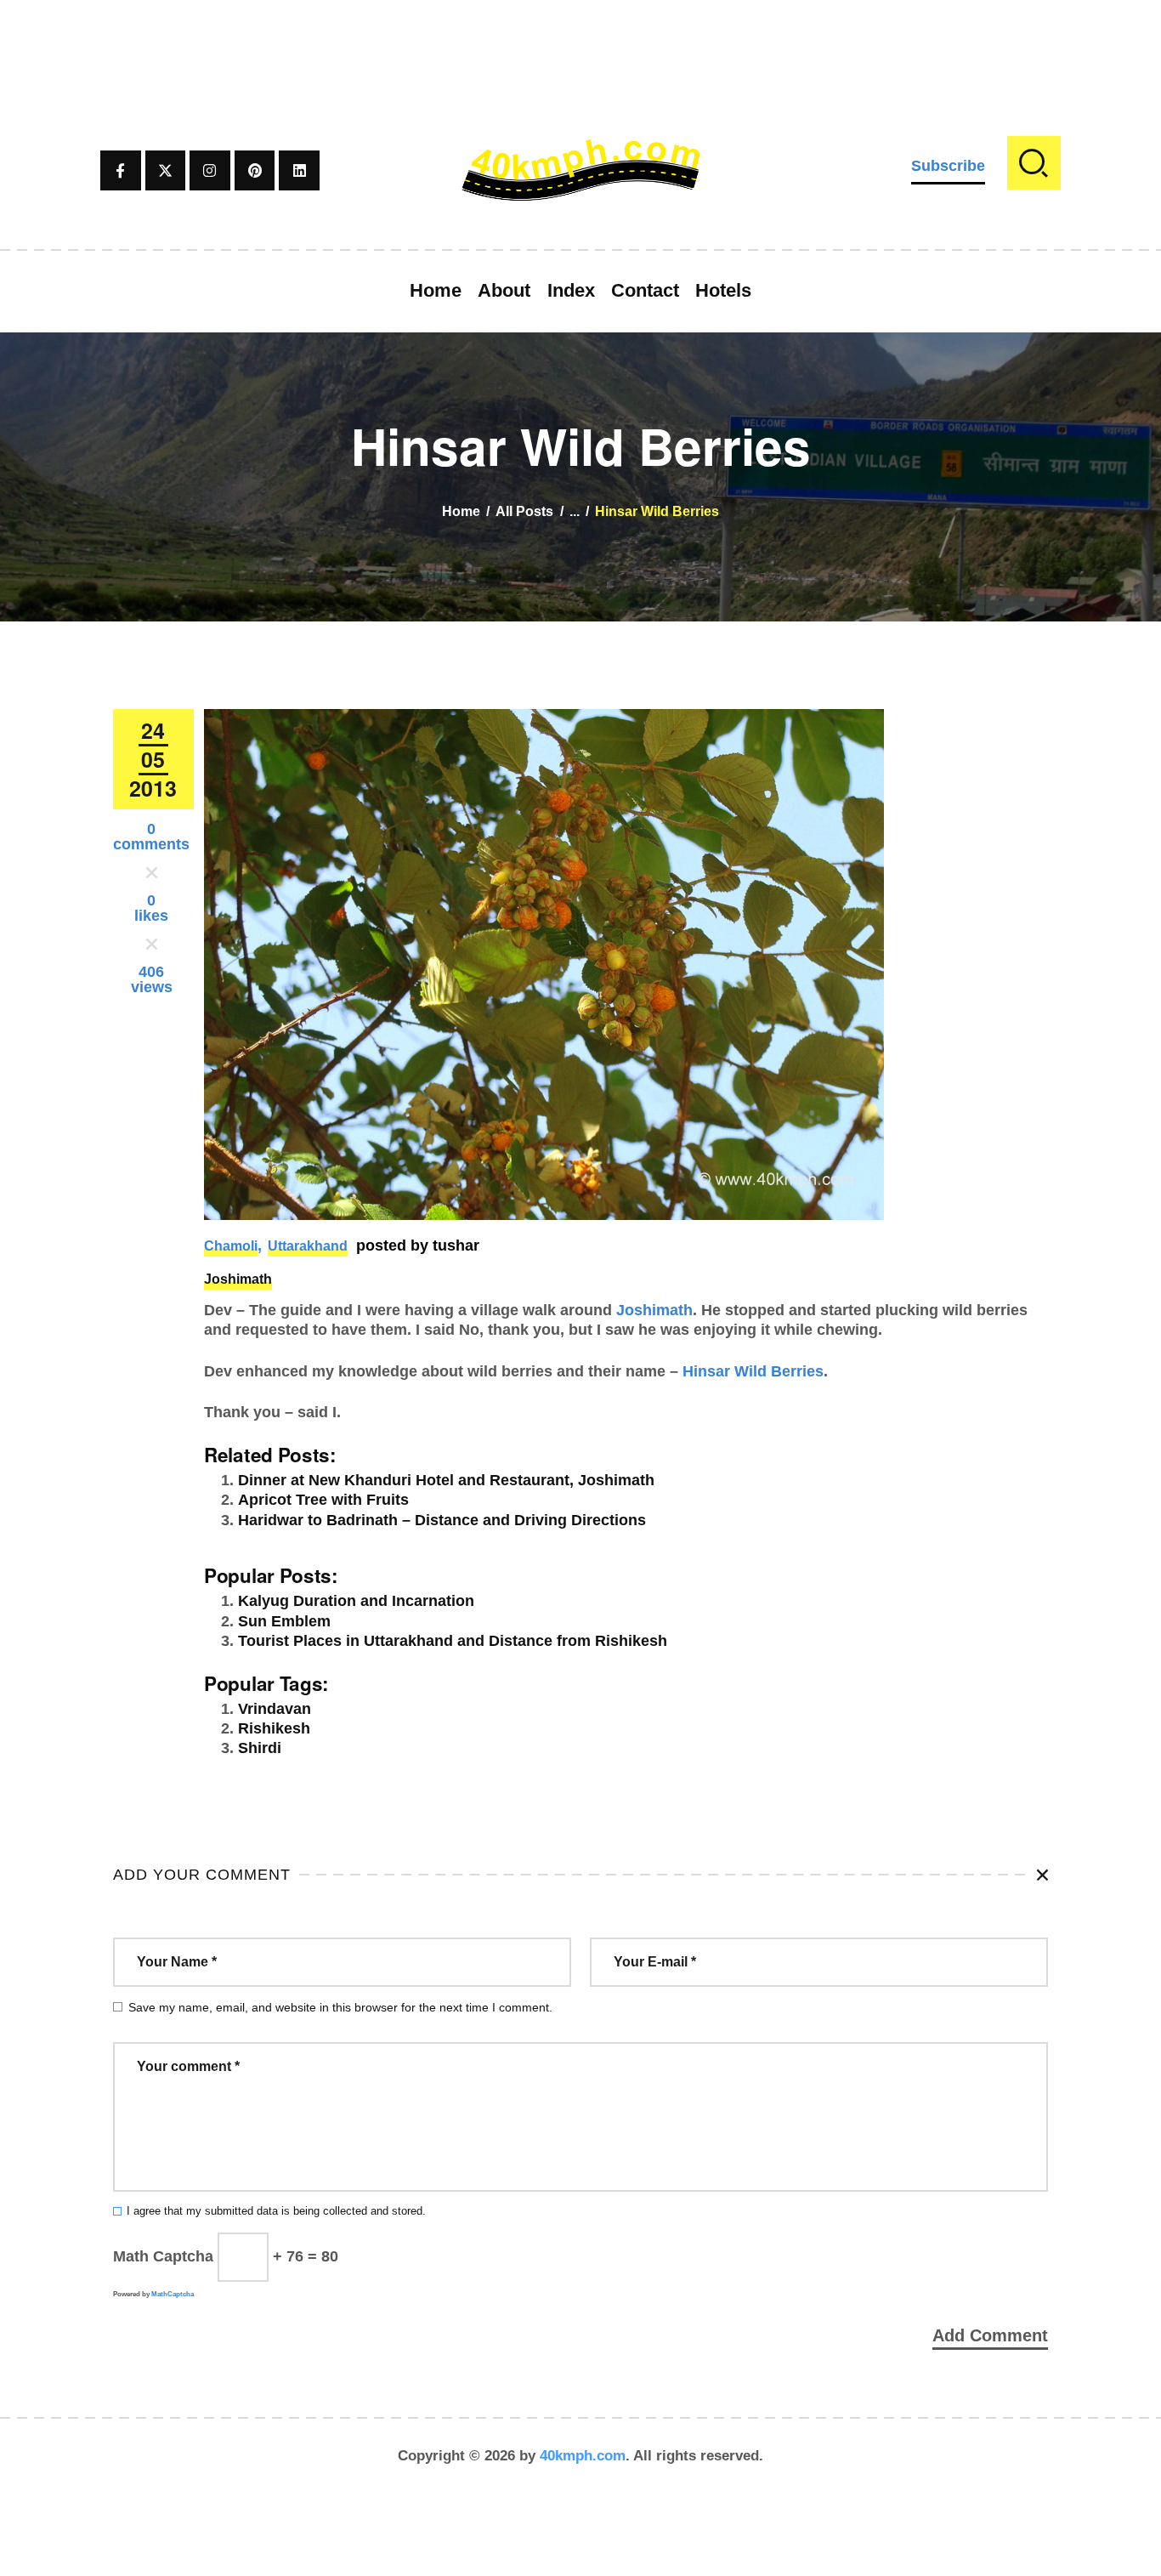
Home (461, 511)
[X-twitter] (166, 171)
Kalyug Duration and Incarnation (356, 1601)
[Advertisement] (580, 38)
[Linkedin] (299, 171)
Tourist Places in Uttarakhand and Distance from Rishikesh (453, 1641)
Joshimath (238, 1279)
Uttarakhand (308, 1246)
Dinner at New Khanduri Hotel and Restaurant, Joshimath (446, 1480)
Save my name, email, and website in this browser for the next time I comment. (340, 2007)
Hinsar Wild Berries (753, 1371)
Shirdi (260, 1748)
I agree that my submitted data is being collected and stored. (276, 2211)
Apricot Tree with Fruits (323, 1500)
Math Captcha (163, 2256)
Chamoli (231, 1246)
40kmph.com (583, 2456)
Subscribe (948, 166)
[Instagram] (210, 171)
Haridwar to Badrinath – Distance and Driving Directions (442, 1520)
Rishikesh (274, 1728)
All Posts (524, 511)
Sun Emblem (284, 1621)
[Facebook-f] (121, 171)
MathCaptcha (173, 2294)
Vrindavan (275, 1709)
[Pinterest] (255, 171)
